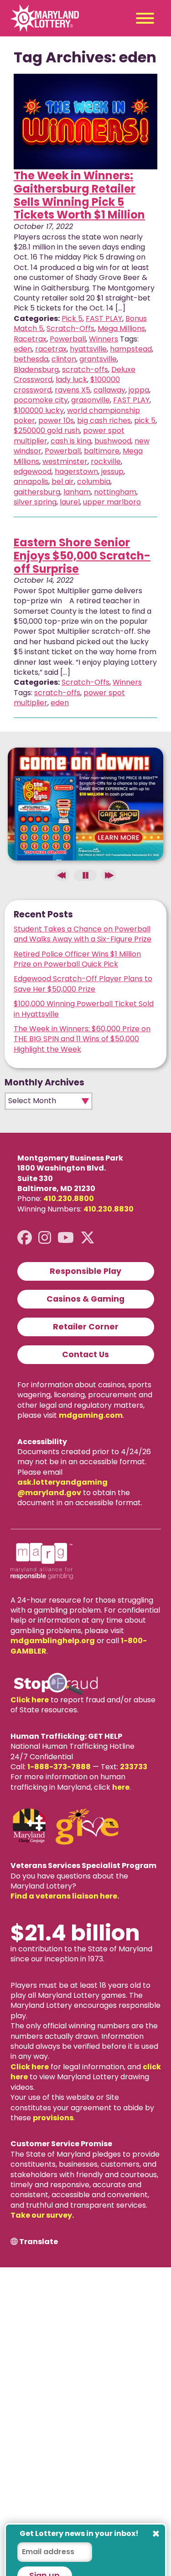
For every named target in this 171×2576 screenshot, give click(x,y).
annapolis (31, 481)
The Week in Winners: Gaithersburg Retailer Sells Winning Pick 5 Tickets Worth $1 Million (79, 195)
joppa (139, 390)
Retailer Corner (86, 1327)
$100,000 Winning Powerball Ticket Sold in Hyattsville (84, 1009)
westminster (65, 461)
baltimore (102, 451)
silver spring (35, 502)
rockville (106, 461)
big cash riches (104, 420)
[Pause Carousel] (85, 875)
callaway (109, 390)
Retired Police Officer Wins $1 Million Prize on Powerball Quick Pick (77, 959)
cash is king (71, 441)
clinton (64, 359)
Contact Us (85, 1354)
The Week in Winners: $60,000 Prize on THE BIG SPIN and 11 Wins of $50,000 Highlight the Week (82, 1039)
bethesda (31, 359)
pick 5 (145, 420)
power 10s (56, 420)
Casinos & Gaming (85, 1299)
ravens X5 (73, 390)
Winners (104, 339)
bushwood (113, 441)
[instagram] (45, 1238)
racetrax (51, 349)
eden (23, 349)
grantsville (98, 359)
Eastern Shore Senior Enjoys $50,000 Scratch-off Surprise (82, 556)
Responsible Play (85, 1271)
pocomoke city (41, 400)
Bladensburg (36, 369)
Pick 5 (72, 318)
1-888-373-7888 (59, 1767)
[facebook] (25, 1238)
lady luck (71, 379)
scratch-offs (85, 369)
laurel (70, 502)
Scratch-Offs (70, 328)
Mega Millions (121, 328)
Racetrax (30, 339)
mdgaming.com (91, 1415)
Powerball (68, 339)
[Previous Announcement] (62, 875)
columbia (94, 481)
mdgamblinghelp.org (53, 1641)
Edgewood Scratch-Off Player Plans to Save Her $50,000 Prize (83, 984)
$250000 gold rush (47, 430)
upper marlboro (112, 502)
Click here (30, 1700)
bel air (63, 481)
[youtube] (66, 1238)
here (121, 1787)
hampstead (131, 349)
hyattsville (88, 349)
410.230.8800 (69, 1199)
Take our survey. (42, 2215)
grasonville (91, 400)
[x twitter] (88, 1238)
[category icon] (85, 122)
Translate (39, 2242)
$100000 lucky (39, 410)
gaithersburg (37, 492)
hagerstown (76, 471)
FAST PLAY (104, 318)
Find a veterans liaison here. (65, 1896)
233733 (134, 1767)
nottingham (115, 492)
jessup (112, 471)
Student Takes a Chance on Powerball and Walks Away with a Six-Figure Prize (83, 934)
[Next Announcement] (109, 875)
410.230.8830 (109, 1209)
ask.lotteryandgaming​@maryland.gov (62, 1487)
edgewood (33, 471)
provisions (53, 2118)
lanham (77, 492)
